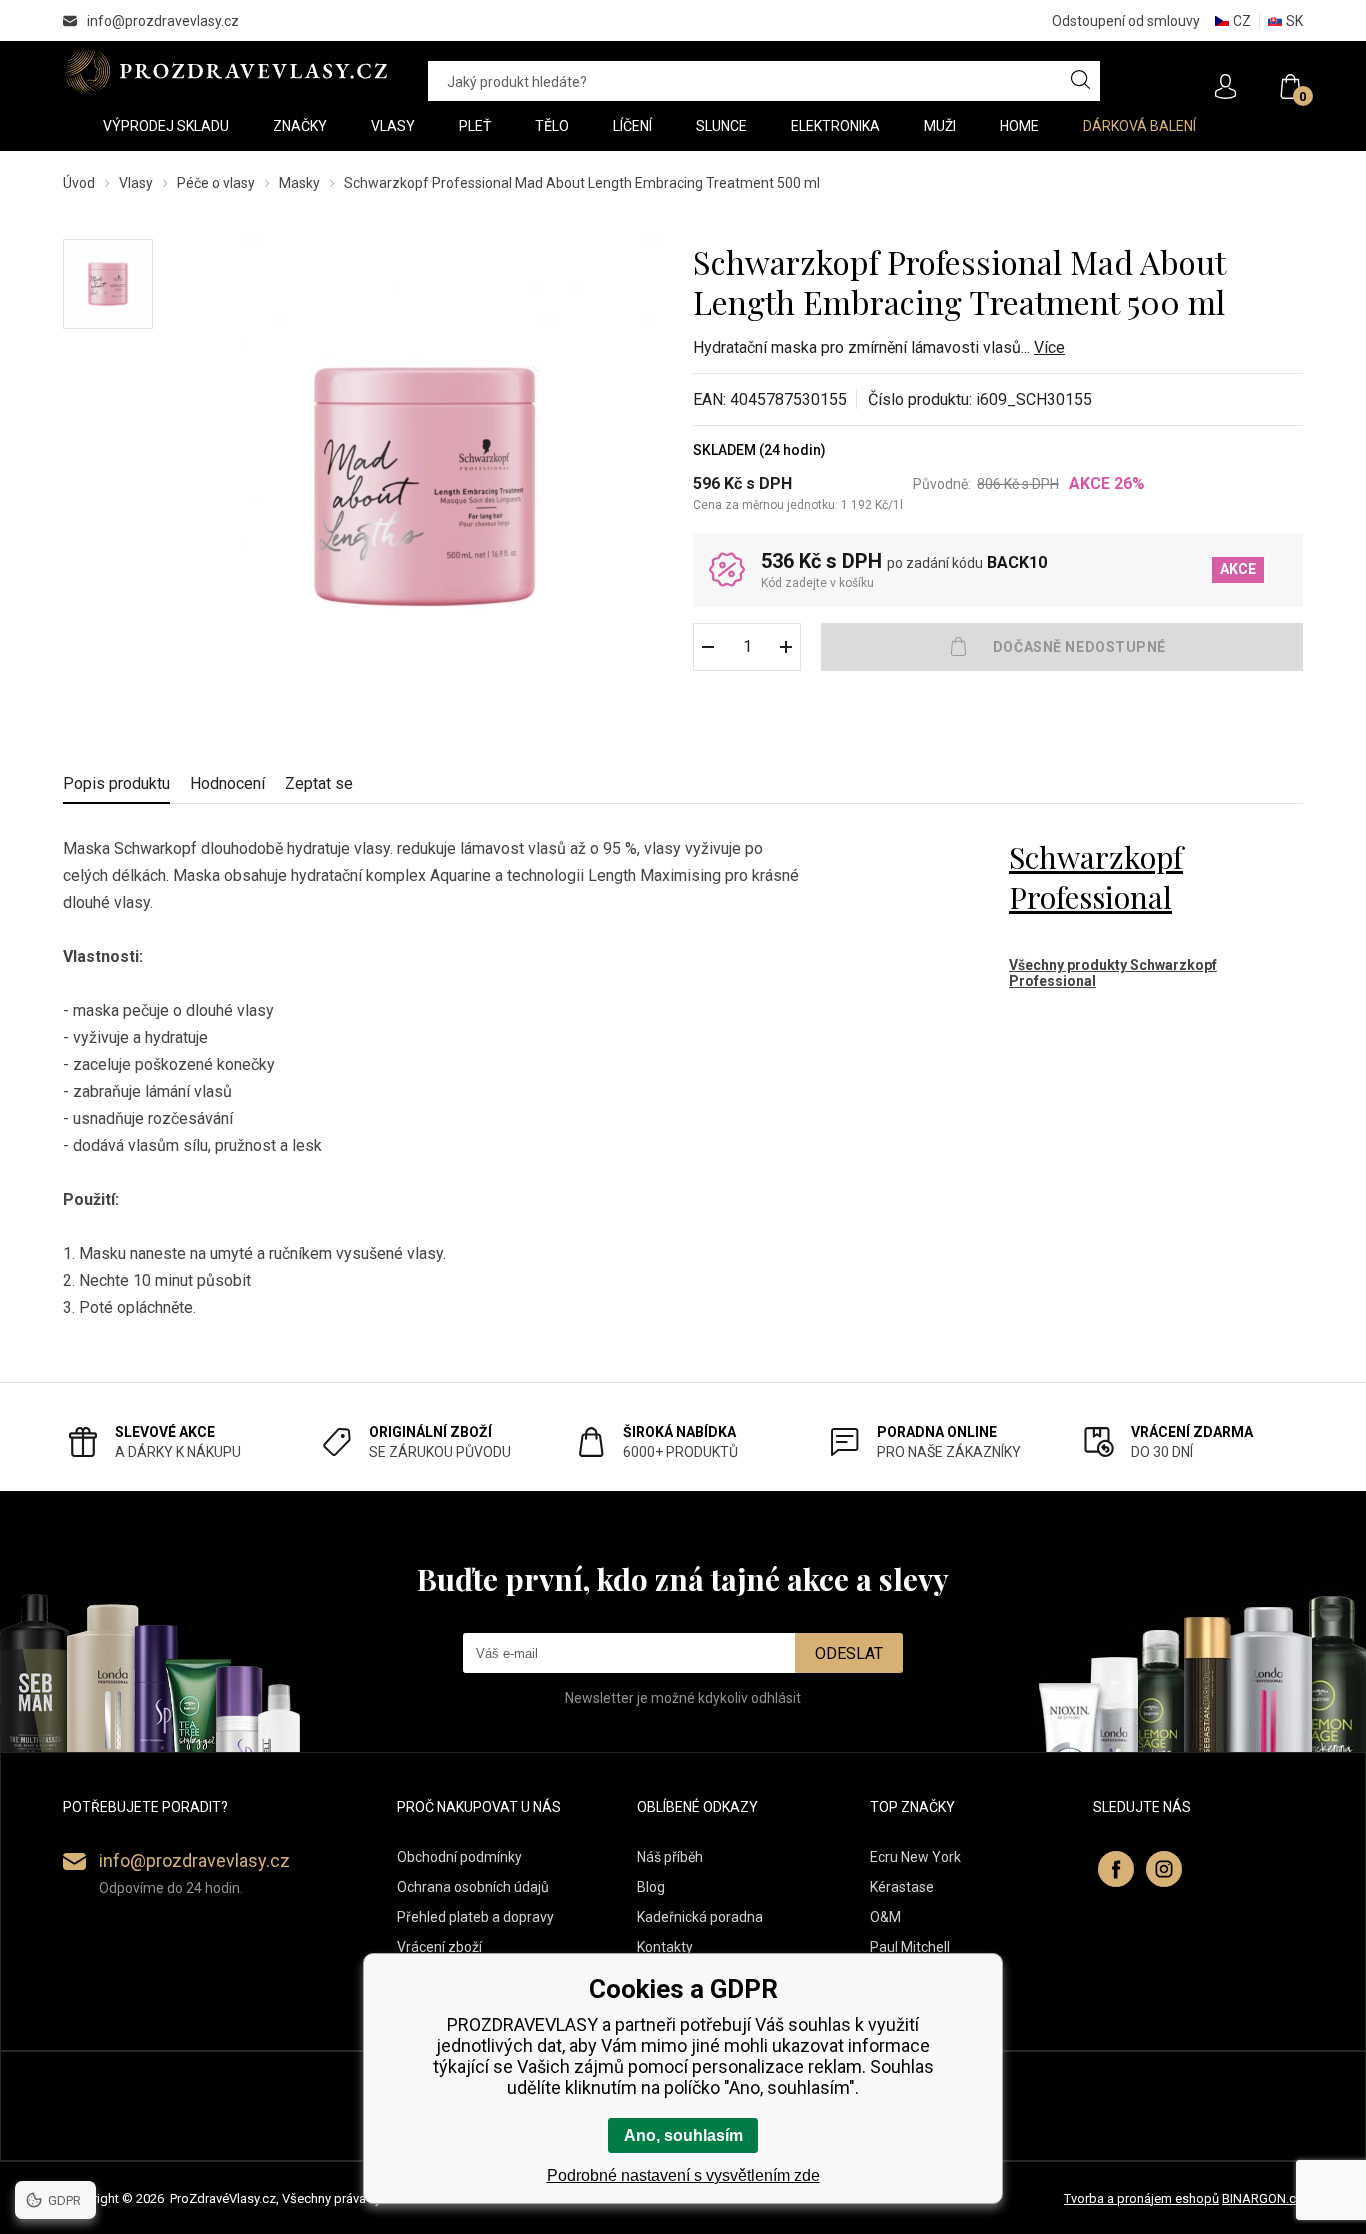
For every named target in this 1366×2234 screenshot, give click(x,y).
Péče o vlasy (216, 183)
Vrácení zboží (439, 1947)
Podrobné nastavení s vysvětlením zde (683, 2175)
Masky (299, 183)
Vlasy (136, 183)
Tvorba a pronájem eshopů (1141, 2198)
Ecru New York (915, 1857)
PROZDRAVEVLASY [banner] (225, 71)
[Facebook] (1116, 1869)
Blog (651, 1887)
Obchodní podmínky (459, 1857)
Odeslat (849, 1653)
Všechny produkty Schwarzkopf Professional (1113, 973)
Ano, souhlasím (683, 2135)
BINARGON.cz (1262, 2198)
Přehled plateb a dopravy (475, 1917)
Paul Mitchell (910, 1947)
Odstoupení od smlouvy (1126, 21)
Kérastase (902, 1887)
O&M (885, 1917)
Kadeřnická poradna (700, 1917)
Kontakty (665, 1947)
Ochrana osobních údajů (473, 1887)
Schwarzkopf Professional (1096, 877)
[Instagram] (1164, 1869)
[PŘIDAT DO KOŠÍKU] (1062, 647)
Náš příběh (670, 1857)
